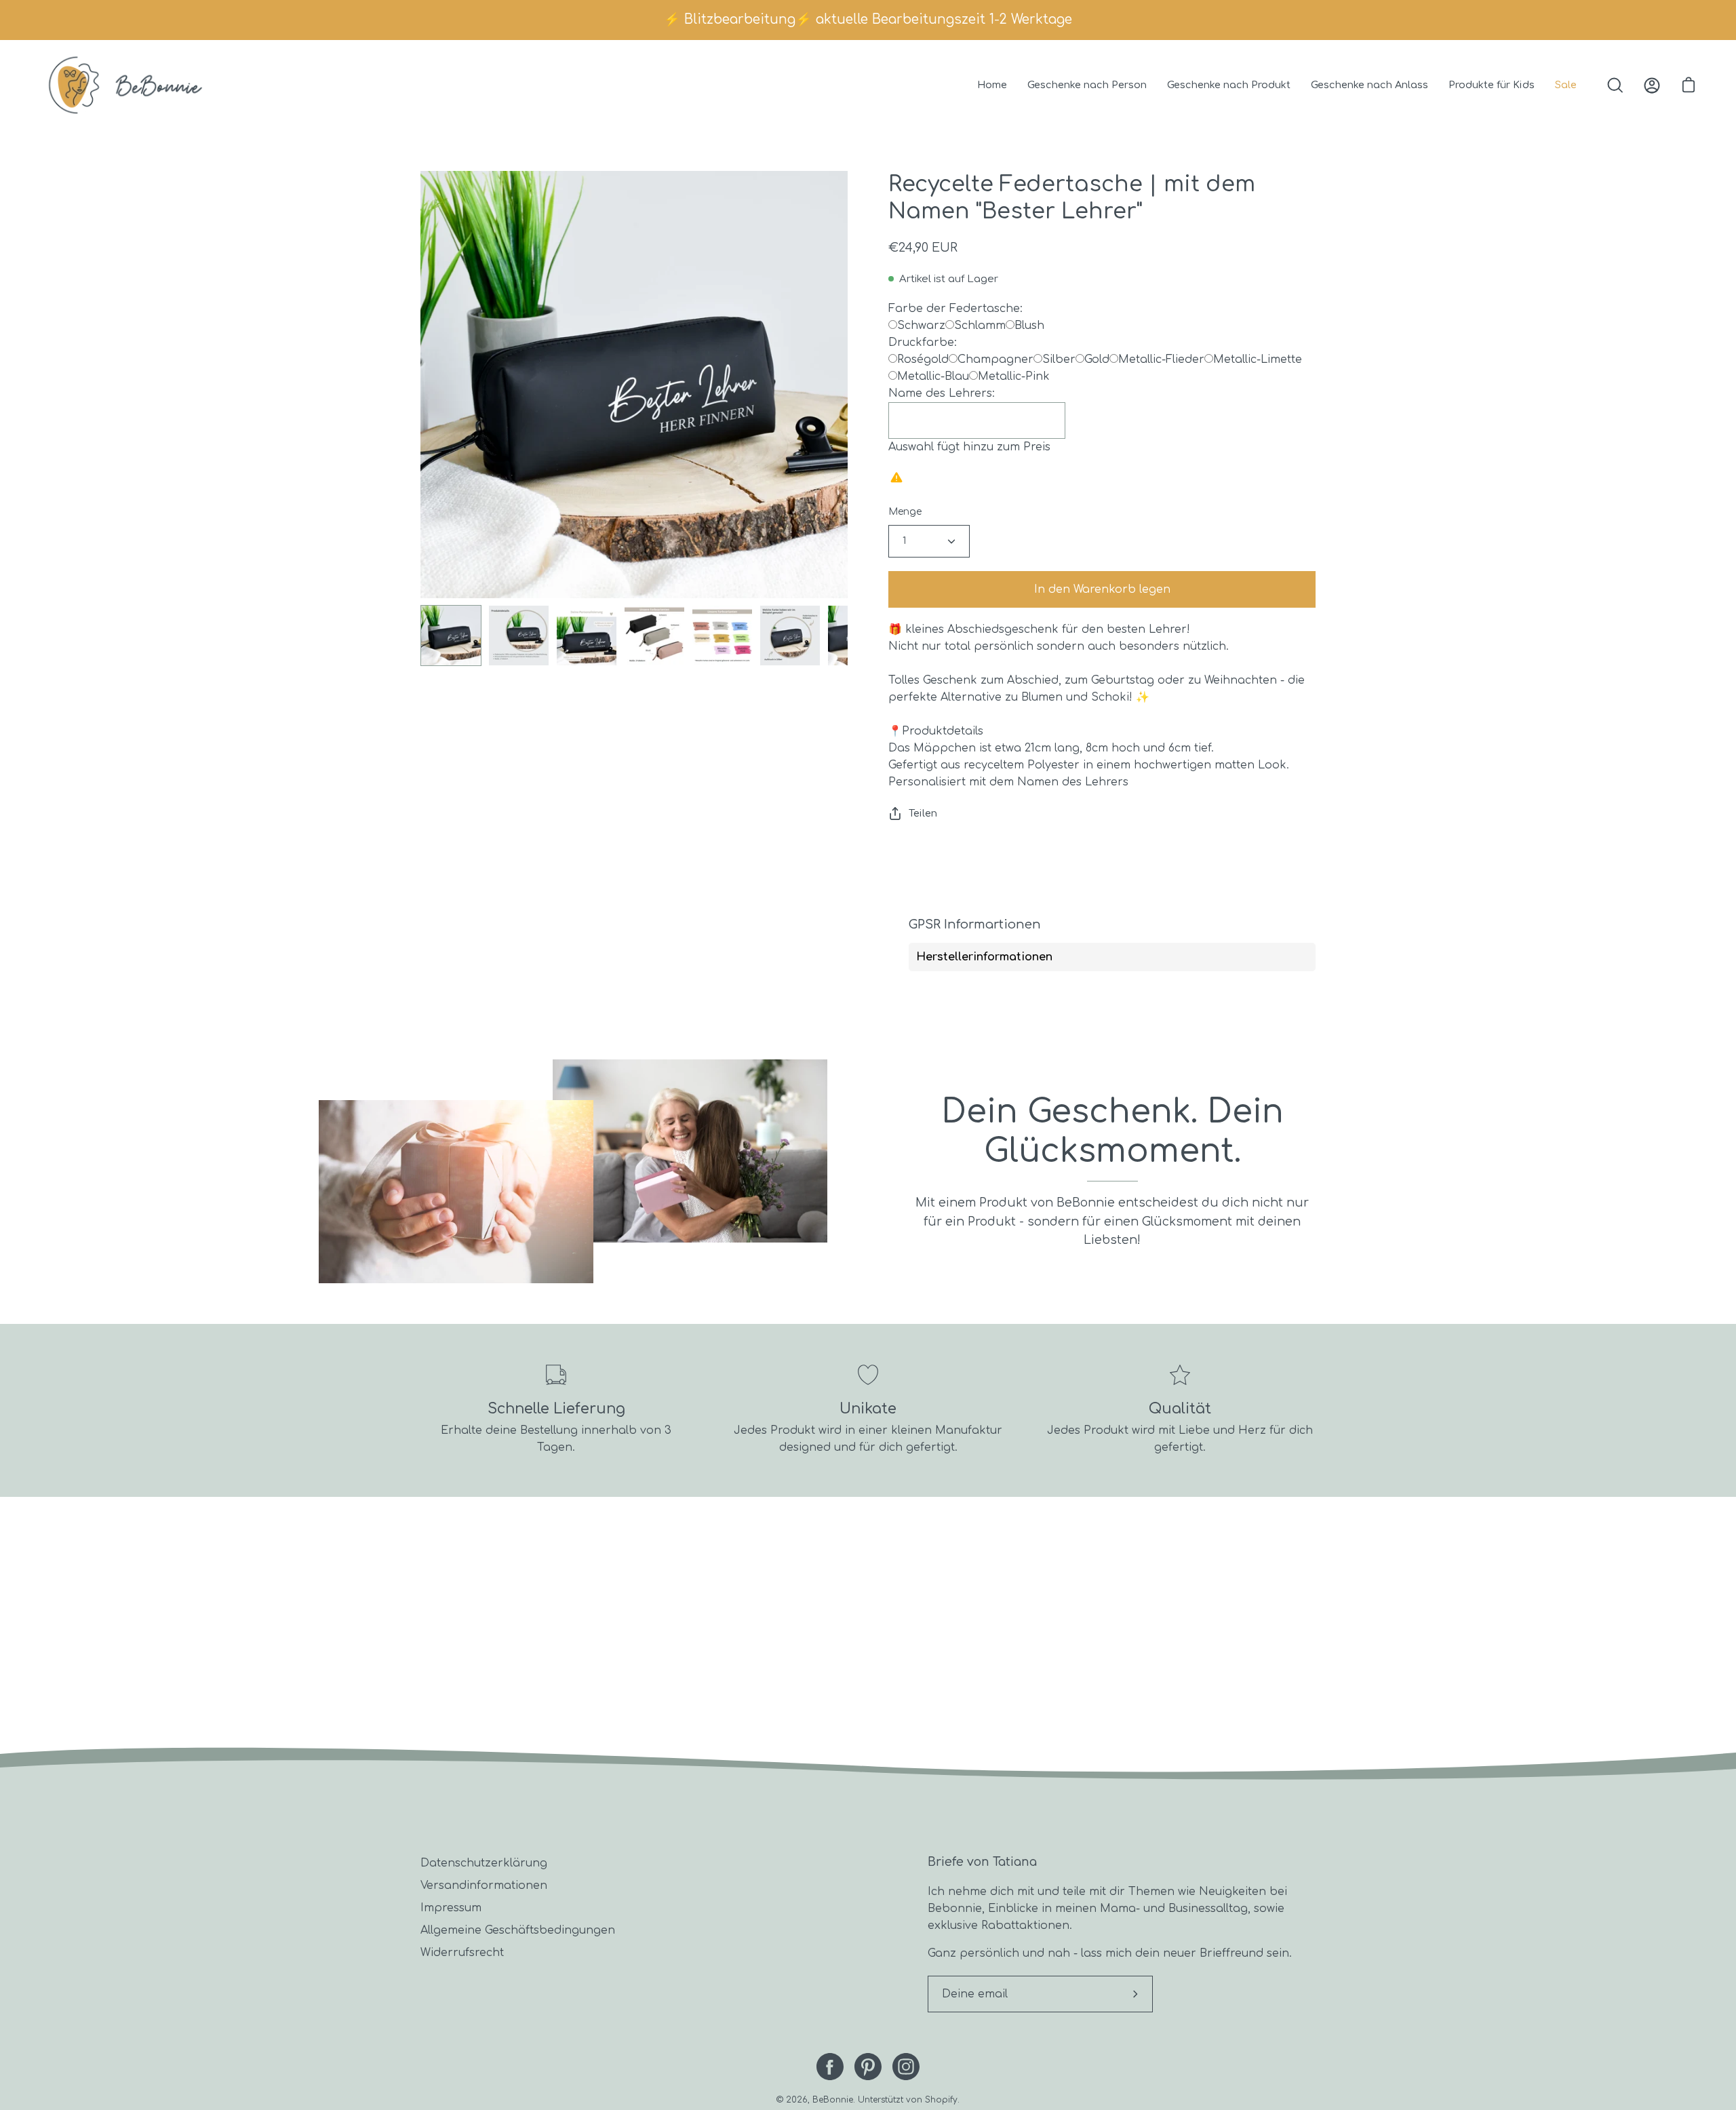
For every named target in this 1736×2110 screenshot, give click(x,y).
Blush (1029, 326)
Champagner (995, 359)
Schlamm (980, 326)
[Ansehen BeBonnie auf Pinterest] (868, 2067)
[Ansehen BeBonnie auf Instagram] (906, 2067)
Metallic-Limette (1258, 359)
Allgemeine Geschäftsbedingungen (518, 1930)
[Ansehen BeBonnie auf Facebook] (830, 2067)
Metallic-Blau (933, 376)
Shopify (941, 2100)
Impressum (451, 1908)
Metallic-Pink (1014, 376)
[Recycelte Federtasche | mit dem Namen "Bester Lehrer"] (451, 636)
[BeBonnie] (125, 85)
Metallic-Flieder (1161, 359)
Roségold (923, 359)
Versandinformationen (484, 1886)
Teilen (923, 813)
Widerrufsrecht (462, 1953)
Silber (1059, 359)
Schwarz (921, 326)
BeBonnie (833, 2100)
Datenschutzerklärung (484, 1863)
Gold (1097, 359)
